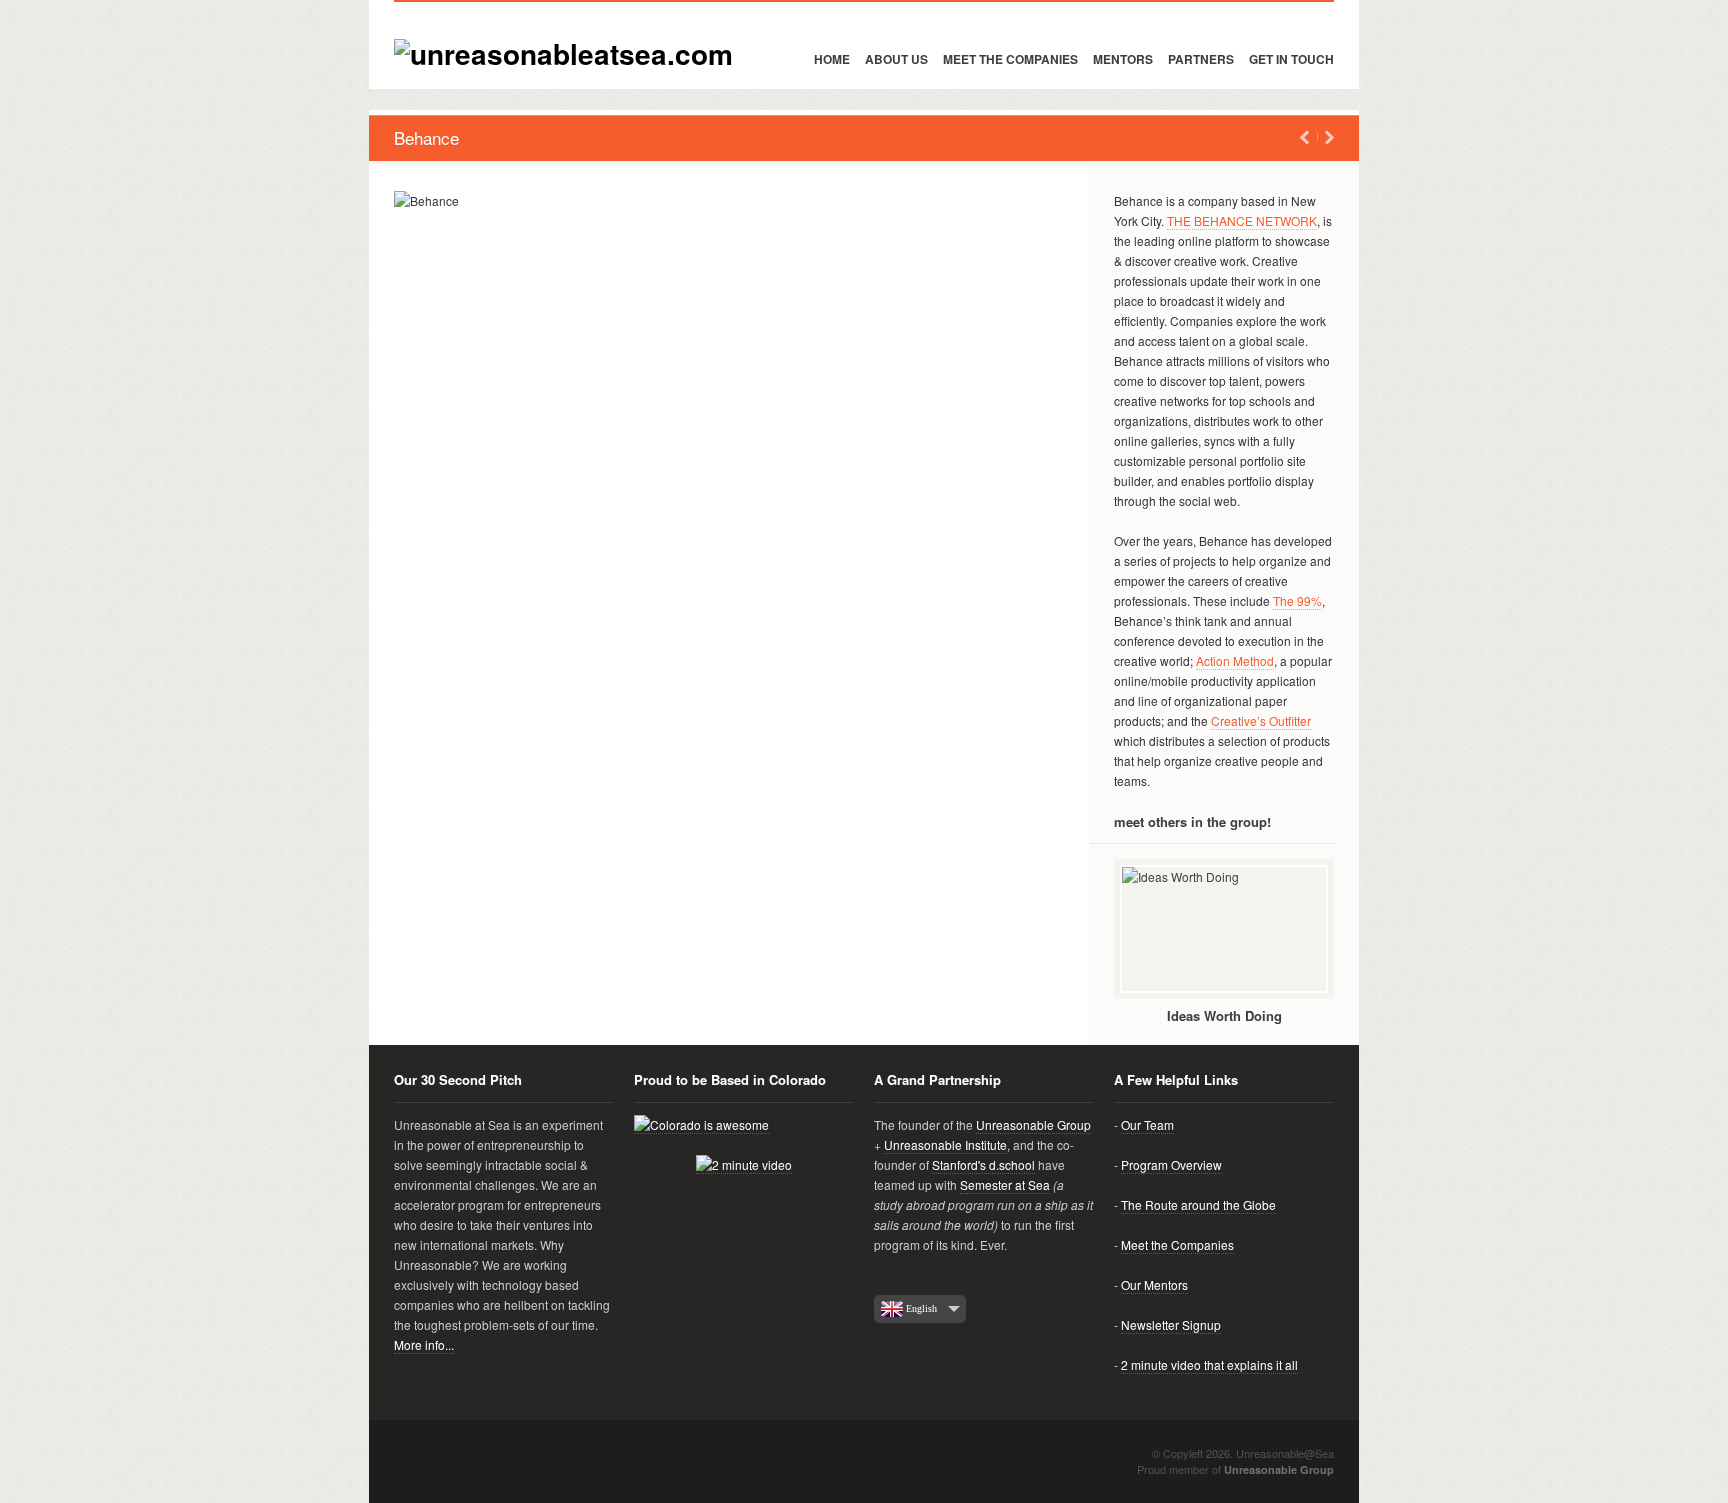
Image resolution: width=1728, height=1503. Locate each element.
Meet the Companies (1010, 59)
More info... (424, 1344)
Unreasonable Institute (945, 1144)
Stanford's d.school (983, 1164)
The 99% (1297, 600)
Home (832, 59)
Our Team (1147, 1124)
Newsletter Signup (1171, 1324)
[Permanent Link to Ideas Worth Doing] (1224, 929)
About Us (896, 59)
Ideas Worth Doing (1224, 1015)
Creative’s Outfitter (1261, 720)
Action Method (1235, 660)
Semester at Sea (1005, 1184)
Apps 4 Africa (1304, 137)
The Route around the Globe (1198, 1204)
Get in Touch (1291, 59)
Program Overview (1171, 1164)
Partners (1201, 59)
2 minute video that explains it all (1209, 1364)
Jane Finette (1329, 137)
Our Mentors (1154, 1284)
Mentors (1123, 59)
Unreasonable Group (1033, 1124)
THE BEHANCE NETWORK (1242, 220)
